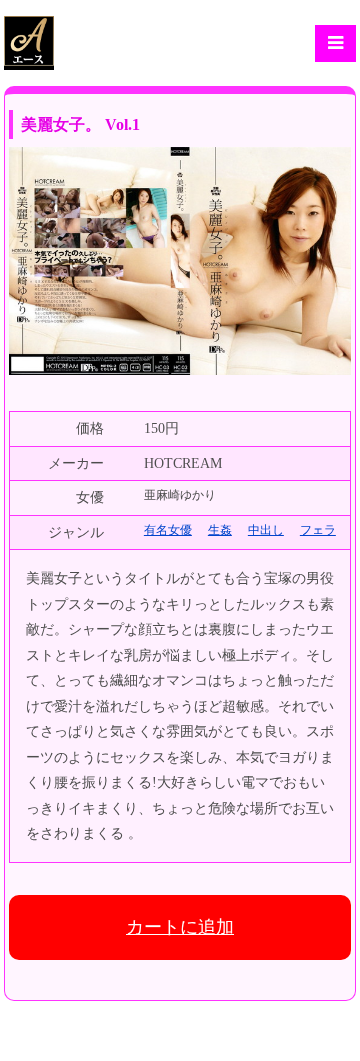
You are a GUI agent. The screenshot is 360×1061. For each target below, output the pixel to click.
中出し (266, 530)
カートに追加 (180, 927)
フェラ (318, 530)
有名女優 (168, 530)
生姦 (220, 530)
